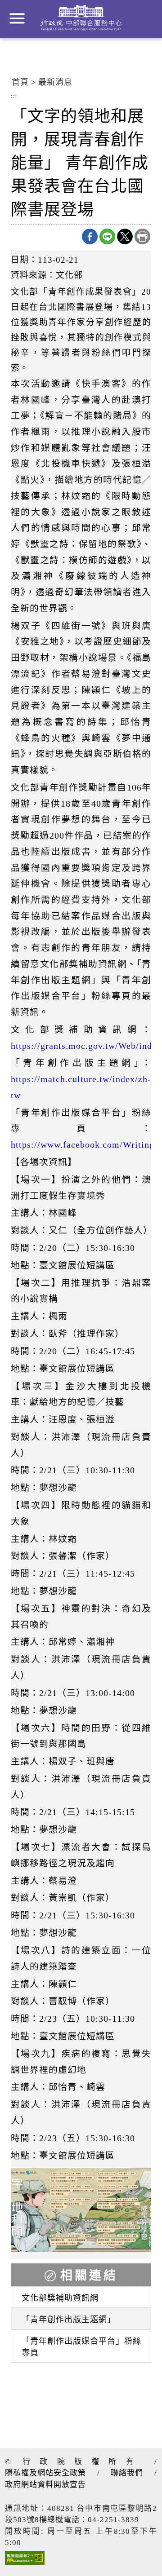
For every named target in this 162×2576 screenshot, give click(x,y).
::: (13, 97)
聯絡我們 (127, 2473)
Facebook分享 (90, 236)
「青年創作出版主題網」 (69, 2320)
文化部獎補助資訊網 (60, 2298)
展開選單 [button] (17, 18)
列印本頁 (142, 236)
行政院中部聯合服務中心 (81, 18)
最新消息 (55, 82)
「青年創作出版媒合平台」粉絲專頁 (81, 2347)
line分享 (107, 236)
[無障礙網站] (25, 2560)
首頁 (20, 82)
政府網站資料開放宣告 (45, 2485)
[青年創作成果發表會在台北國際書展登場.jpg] (81, 2210)
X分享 (125, 236)
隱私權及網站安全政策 (45, 2473)
